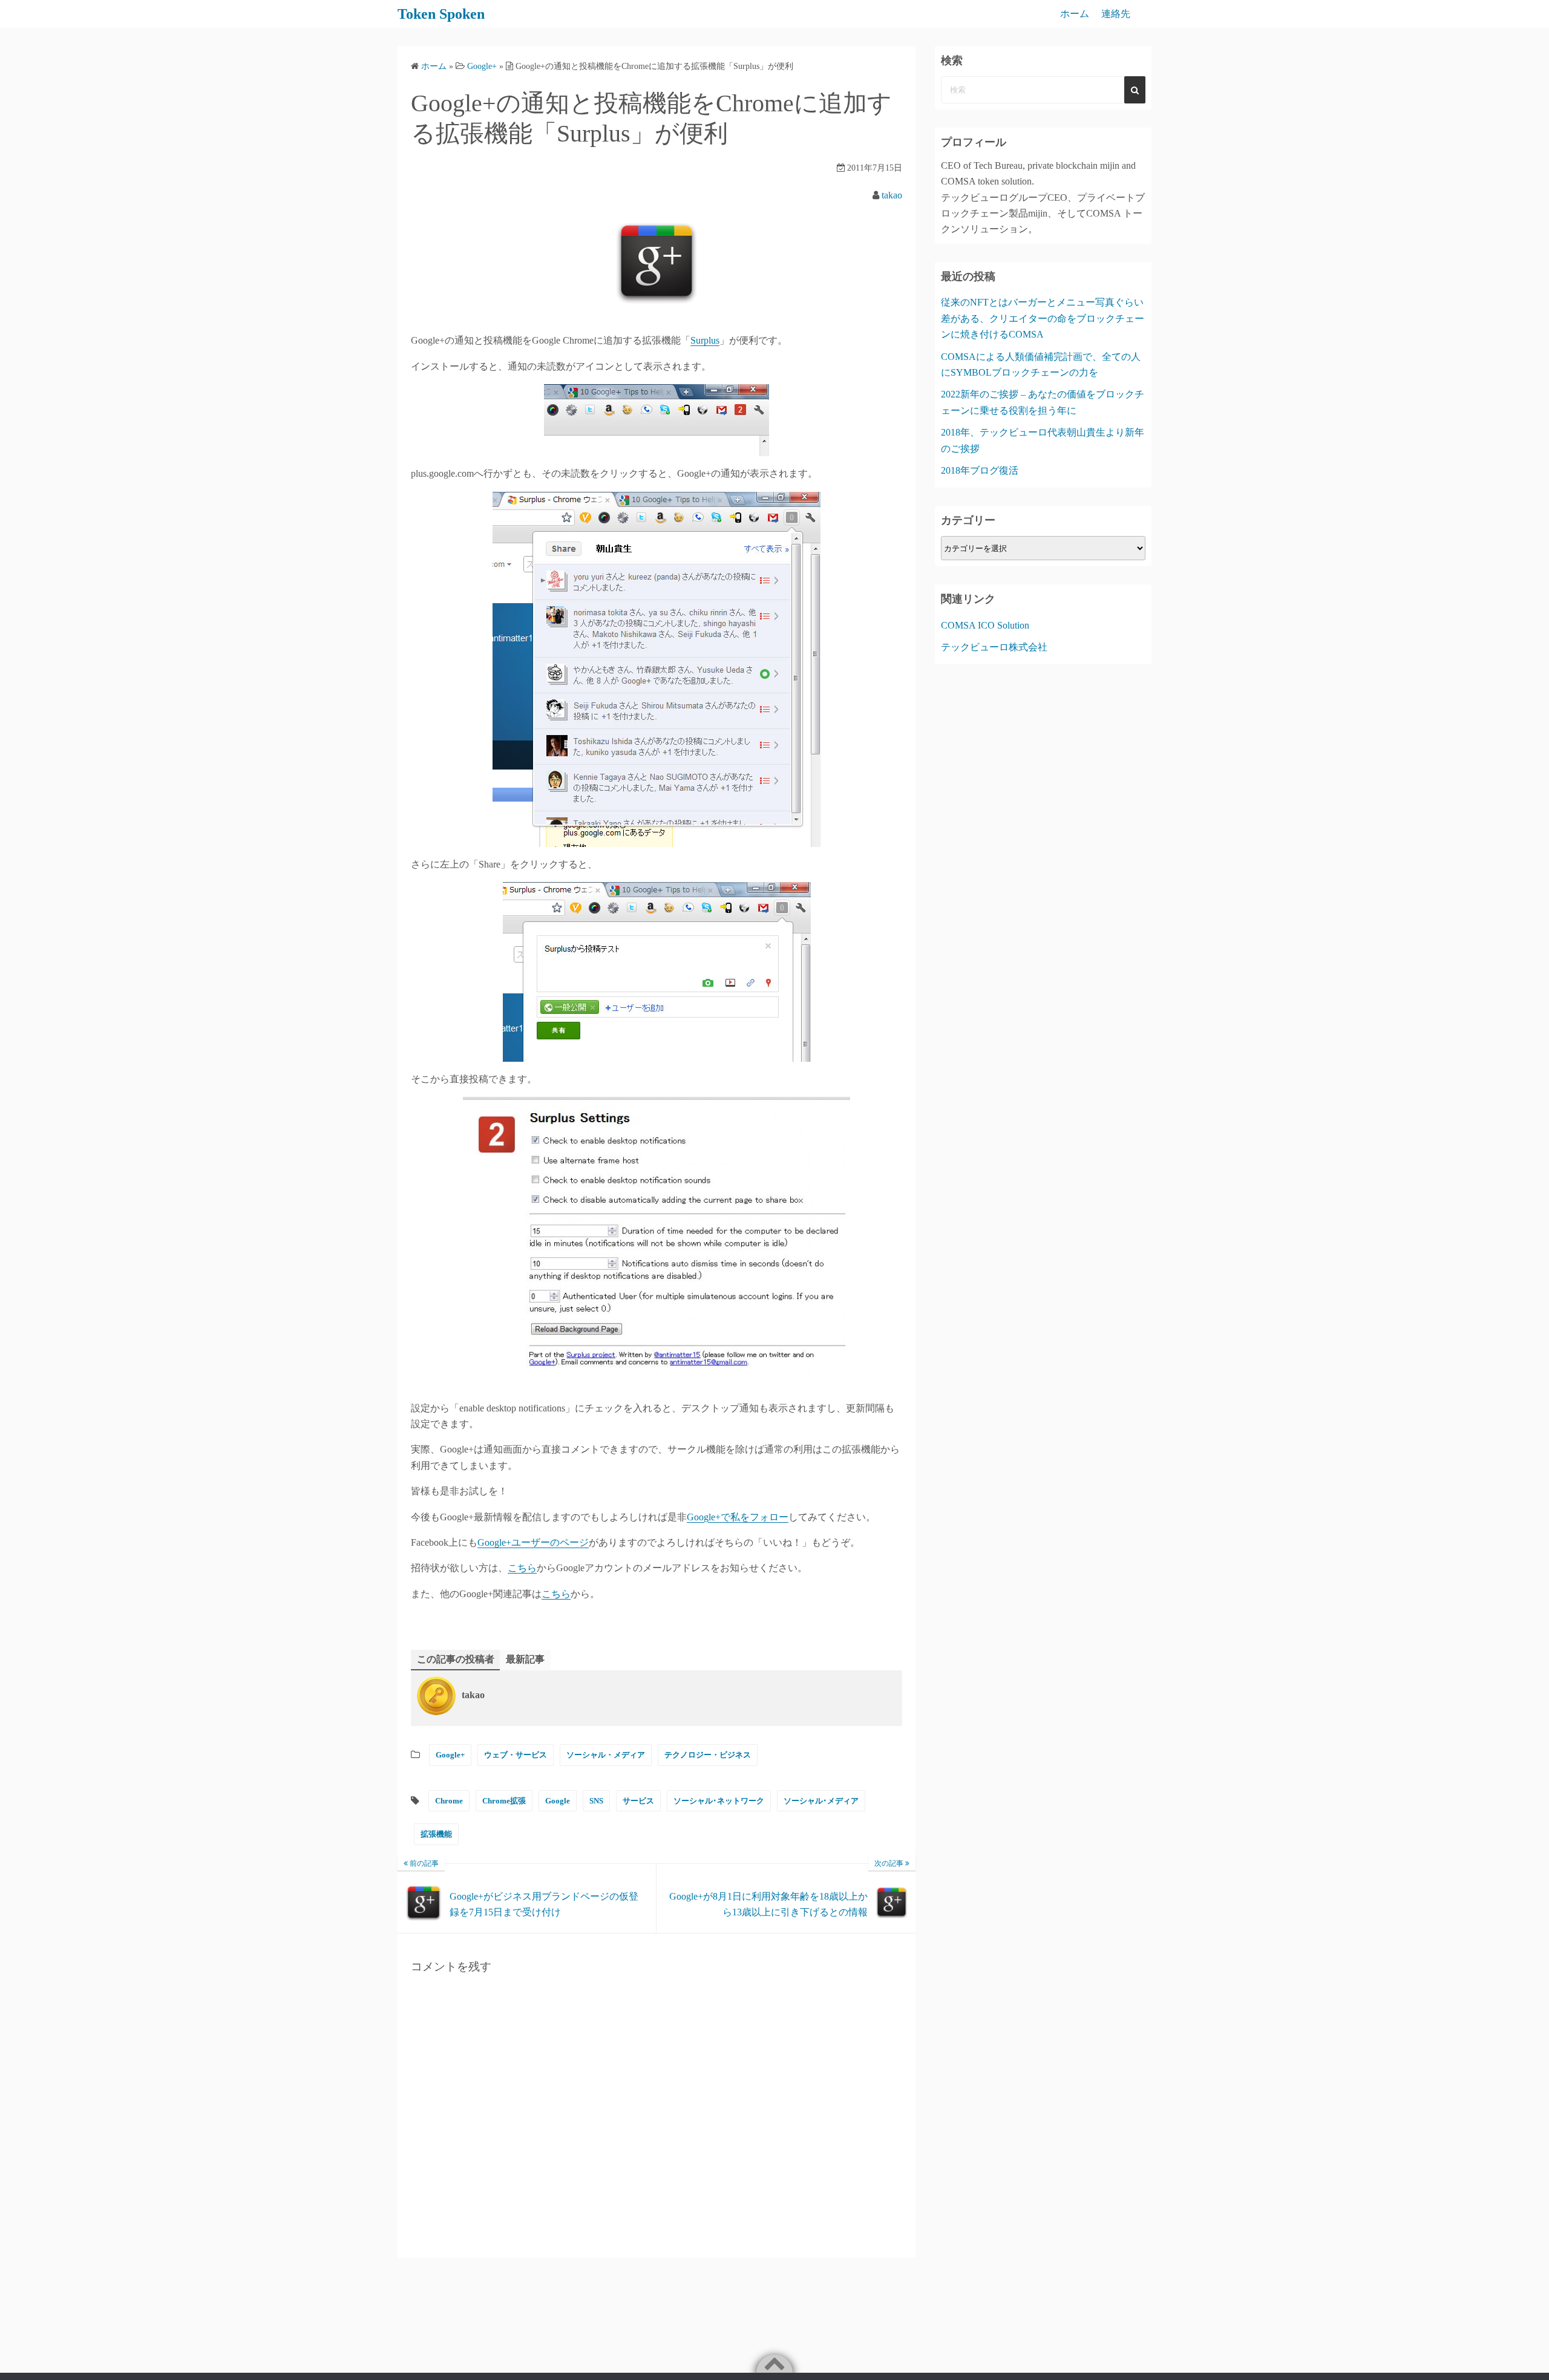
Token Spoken (441, 14)
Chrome (449, 1801)
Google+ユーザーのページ (533, 1542)
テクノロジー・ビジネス (708, 1755)
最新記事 (525, 1659)
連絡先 (1116, 14)
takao (892, 195)
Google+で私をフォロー (738, 1517)
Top (1520, 2351)
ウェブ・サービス (516, 1755)
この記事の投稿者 (456, 1659)
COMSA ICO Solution (985, 625)
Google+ (450, 1755)
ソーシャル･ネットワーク (719, 1801)
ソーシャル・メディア (606, 1755)
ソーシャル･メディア (821, 1801)
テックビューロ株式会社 (994, 647)
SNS (596, 1801)
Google (558, 1801)
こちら (522, 1568)
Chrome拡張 (504, 1801)
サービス (638, 1801)
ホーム (1075, 14)
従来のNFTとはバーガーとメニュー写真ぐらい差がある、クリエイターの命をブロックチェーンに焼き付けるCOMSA (1043, 318)
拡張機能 (436, 1834)
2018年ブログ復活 (980, 470)
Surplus (705, 340)
